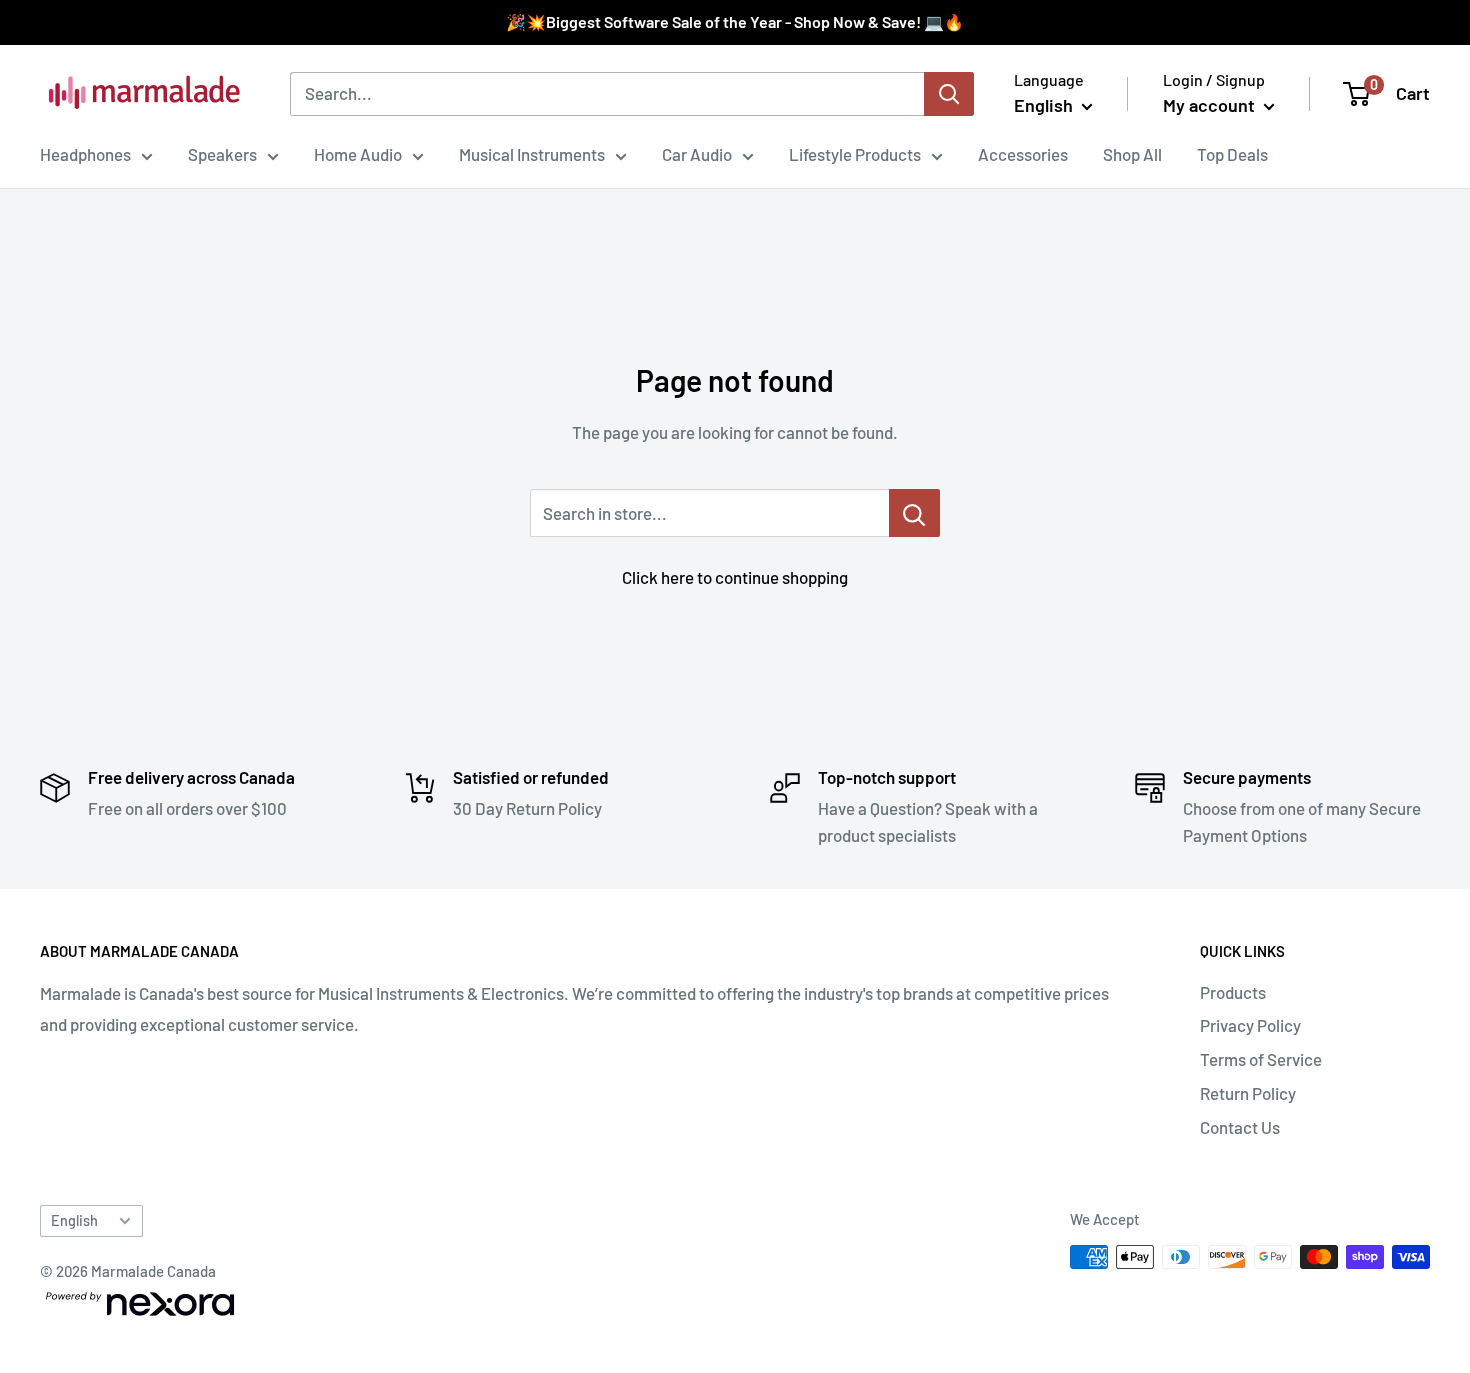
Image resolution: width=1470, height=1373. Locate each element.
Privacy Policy (1250, 1025)
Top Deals (1232, 154)
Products (1233, 992)
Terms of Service (1261, 1059)
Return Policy (1248, 1093)
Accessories (1023, 154)
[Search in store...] (914, 513)
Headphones (85, 154)
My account (1211, 105)
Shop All (1132, 154)
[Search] (949, 94)
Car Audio (697, 154)
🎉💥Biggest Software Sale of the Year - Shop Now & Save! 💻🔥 (735, 21)
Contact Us (1240, 1127)
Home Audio (358, 154)
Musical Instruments (532, 154)
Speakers (222, 154)
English (74, 1220)
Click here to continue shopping (735, 577)
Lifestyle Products (855, 154)
